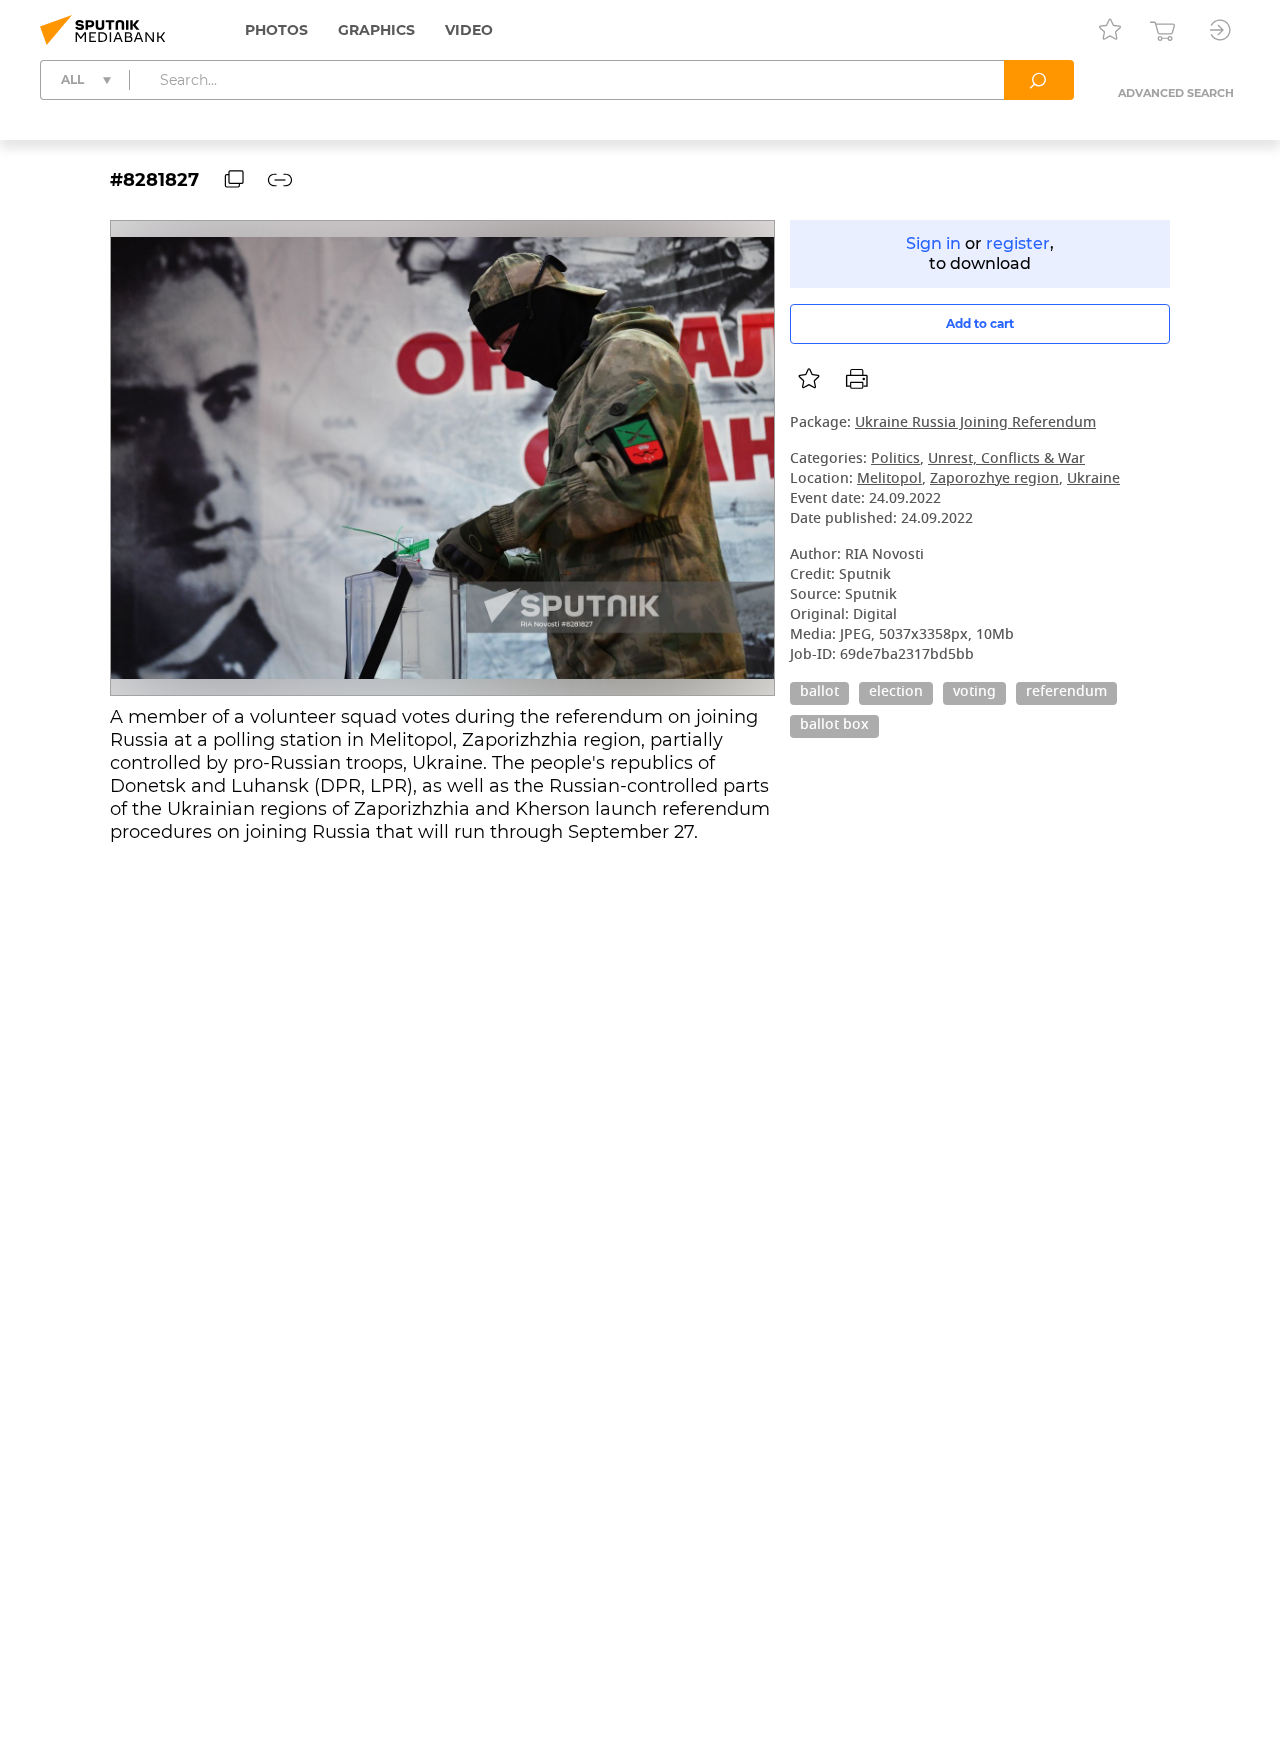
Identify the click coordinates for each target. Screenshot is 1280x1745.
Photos (276, 30)
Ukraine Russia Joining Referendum (975, 423)
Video (469, 30)
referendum (1066, 693)
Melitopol (889, 479)
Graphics (376, 30)
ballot (819, 693)
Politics (895, 459)
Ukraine (1093, 479)
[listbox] (809, 379)
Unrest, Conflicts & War (1006, 459)
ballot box (834, 726)
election (896, 693)
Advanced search (1176, 93)
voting (974, 693)
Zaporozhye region (994, 479)
